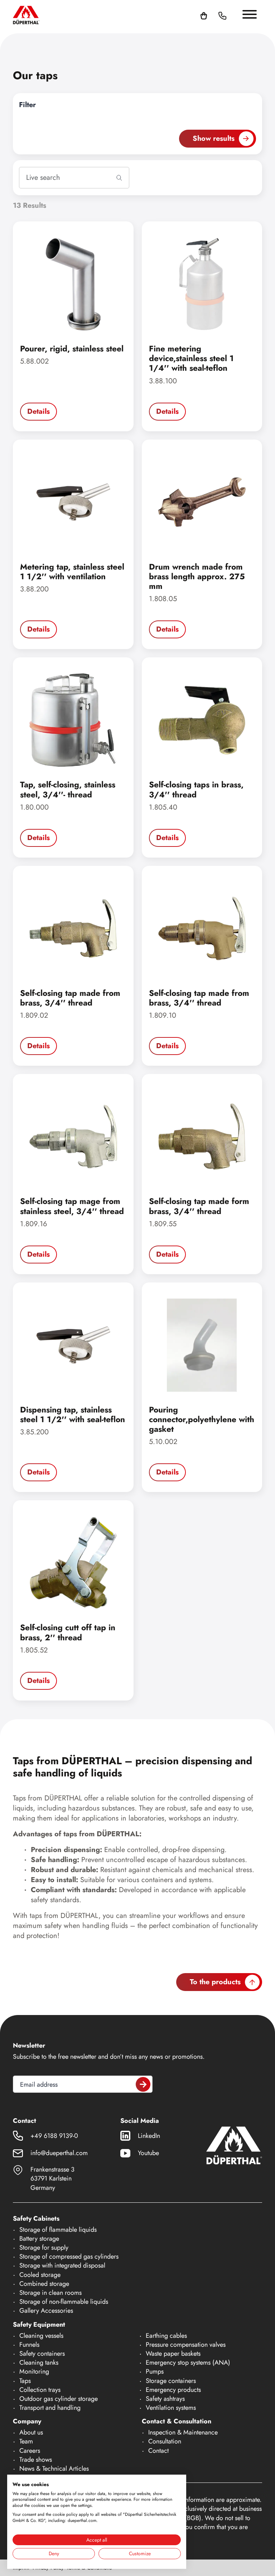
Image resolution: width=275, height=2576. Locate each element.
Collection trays (40, 2390)
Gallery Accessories (46, 2311)
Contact (158, 2451)
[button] (231, 15)
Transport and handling (50, 2408)
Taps (25, 2381)
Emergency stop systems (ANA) (188, 2362)
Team (26, 2441)
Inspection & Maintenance (183, 2432)
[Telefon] (222, 15)
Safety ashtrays (165, 2399)
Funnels (29, 2345)
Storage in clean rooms (50, 2293)
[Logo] (26, 15)
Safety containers (42, 2354)
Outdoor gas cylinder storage (59, 2399)
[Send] (143, 2084)
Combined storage (44, 2284)
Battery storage (39, 2239)
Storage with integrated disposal (62, 2265)
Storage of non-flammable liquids (64, 2302)
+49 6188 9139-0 (54, 2136)
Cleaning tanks (39, 2362)
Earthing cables (166, 2336)
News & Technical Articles (54, 2469)
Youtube (148, 2153)
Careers (30, 2451)
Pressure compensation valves (186, 2345)
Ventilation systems (171, 2408)
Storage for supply (44, 2248)
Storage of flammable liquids (58, 2230)
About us (31, 2432)
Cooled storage (40, 2275)
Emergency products (173, 2390)
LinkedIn (149, 2136)
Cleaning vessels (41, 2336)
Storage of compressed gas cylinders (69, 2256)
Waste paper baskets (173, 2354)
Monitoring (34, 2371)
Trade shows (36, 2460)
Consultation (165, 2441)
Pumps (155, 2371)
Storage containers (171, 2381)
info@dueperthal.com (59, 2153)
